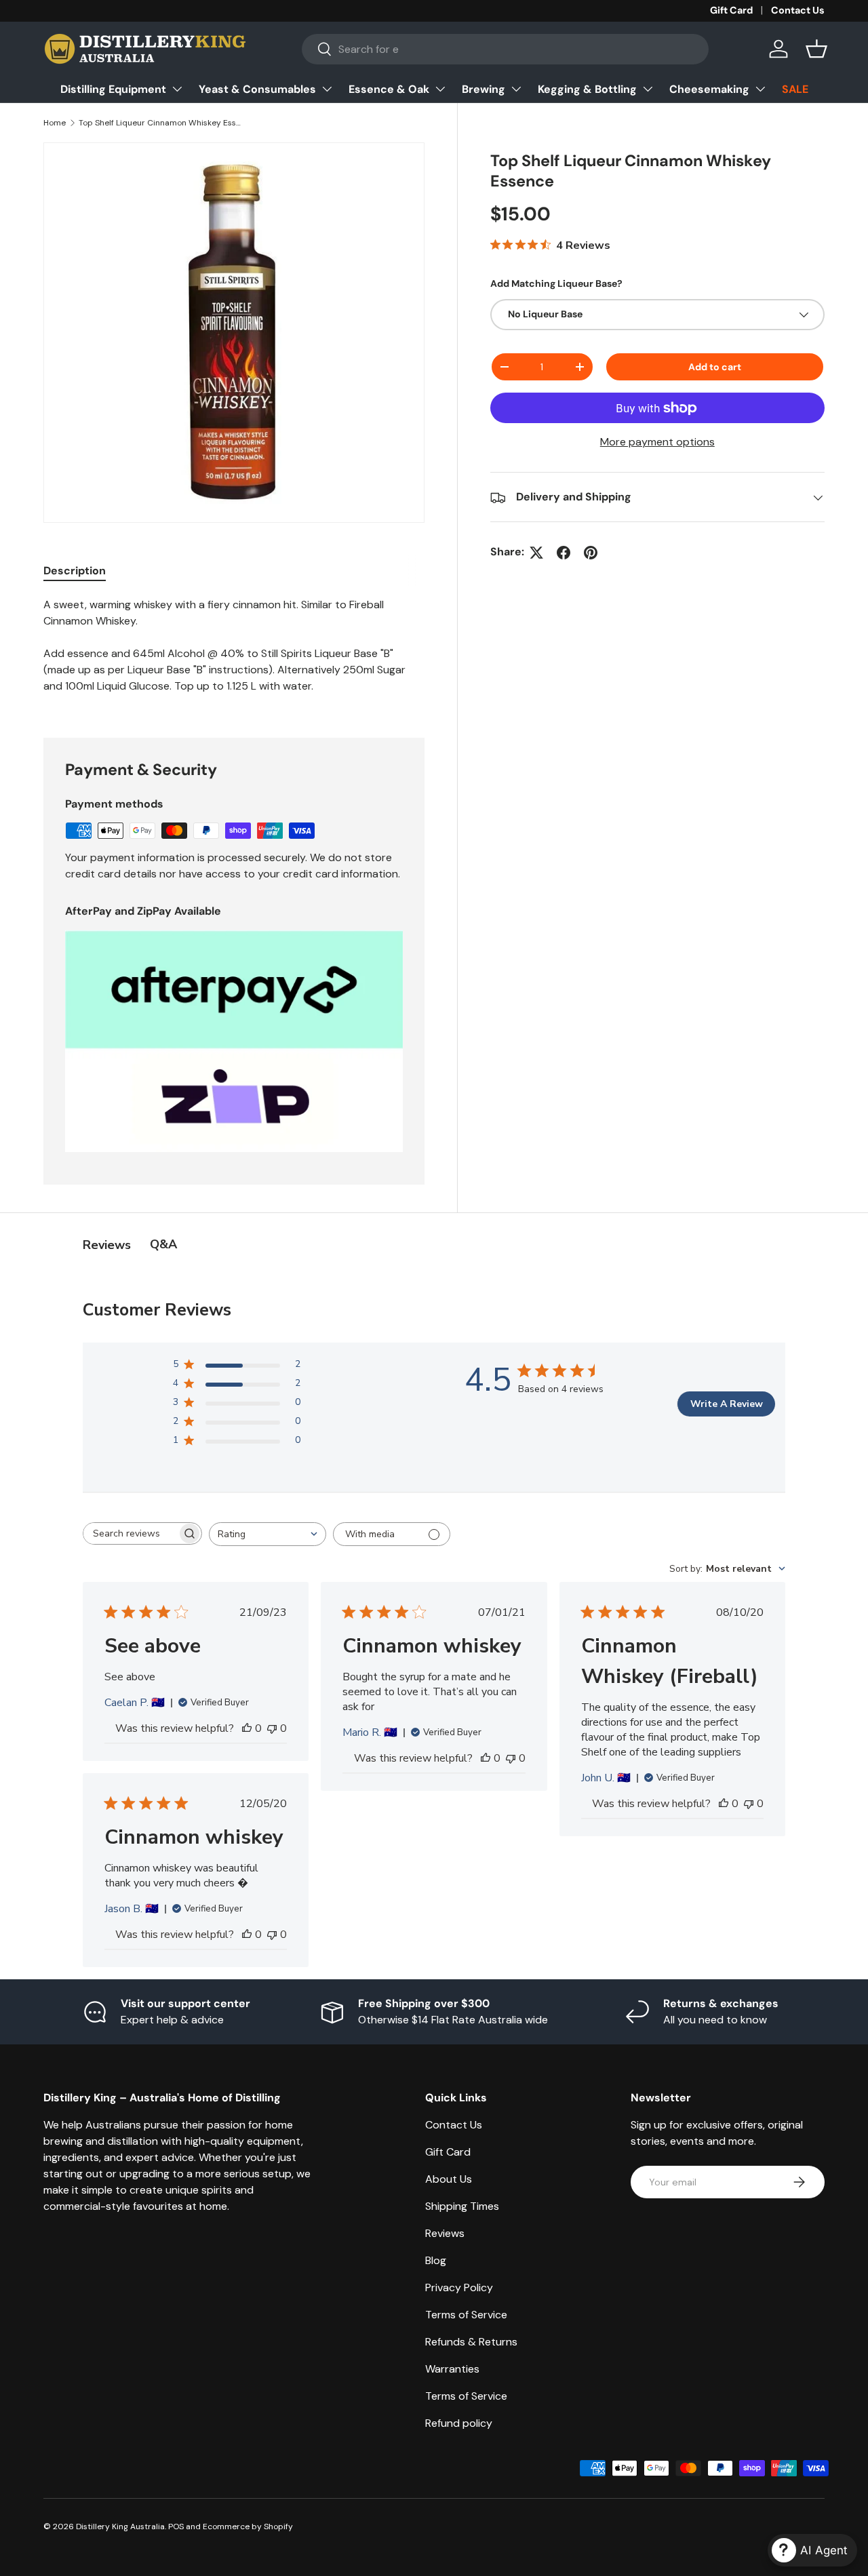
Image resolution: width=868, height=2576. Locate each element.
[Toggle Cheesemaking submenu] (760, 89)
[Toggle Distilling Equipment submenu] (177, 89)
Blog (436, 2260)
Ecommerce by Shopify (248, 2527)
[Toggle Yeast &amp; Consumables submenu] (327, 89)
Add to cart (715, 367)
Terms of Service (466, 2315)
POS (176, 2527)
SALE (795, 89)
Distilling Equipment (113, 89)
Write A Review (727, 1404)
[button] (816, 49)
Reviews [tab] (107, 1245)
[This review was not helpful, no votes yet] (272, 1728)
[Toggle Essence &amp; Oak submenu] (440, 89)
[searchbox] (130, 1533)
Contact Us (798, 10)
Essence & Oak (389, 89)
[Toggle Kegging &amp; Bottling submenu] (648, 89)
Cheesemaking (709, 89)
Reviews (445, 2233)
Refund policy (459, 2423)
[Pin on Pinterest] (591, 553)
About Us (449, 2179)
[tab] (75, 571)
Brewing (484, 89)
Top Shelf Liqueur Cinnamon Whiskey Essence (160, 123)
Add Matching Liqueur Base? (556, 283)
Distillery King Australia (120, 2527)
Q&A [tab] (163, 1244)
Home (55, 123)
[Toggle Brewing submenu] (516, 89)
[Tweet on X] (536, 553)
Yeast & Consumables (257, 89)
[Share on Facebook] (564, 553)
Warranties (452, 2369)
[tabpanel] (234, 651)
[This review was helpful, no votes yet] (247, 1728)
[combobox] (505, 49)
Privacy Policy (459, 2287)
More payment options (657, 442)
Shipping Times (462, 2206)
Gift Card (731, 10)
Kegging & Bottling (587, 89)
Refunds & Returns (471, 2342)
